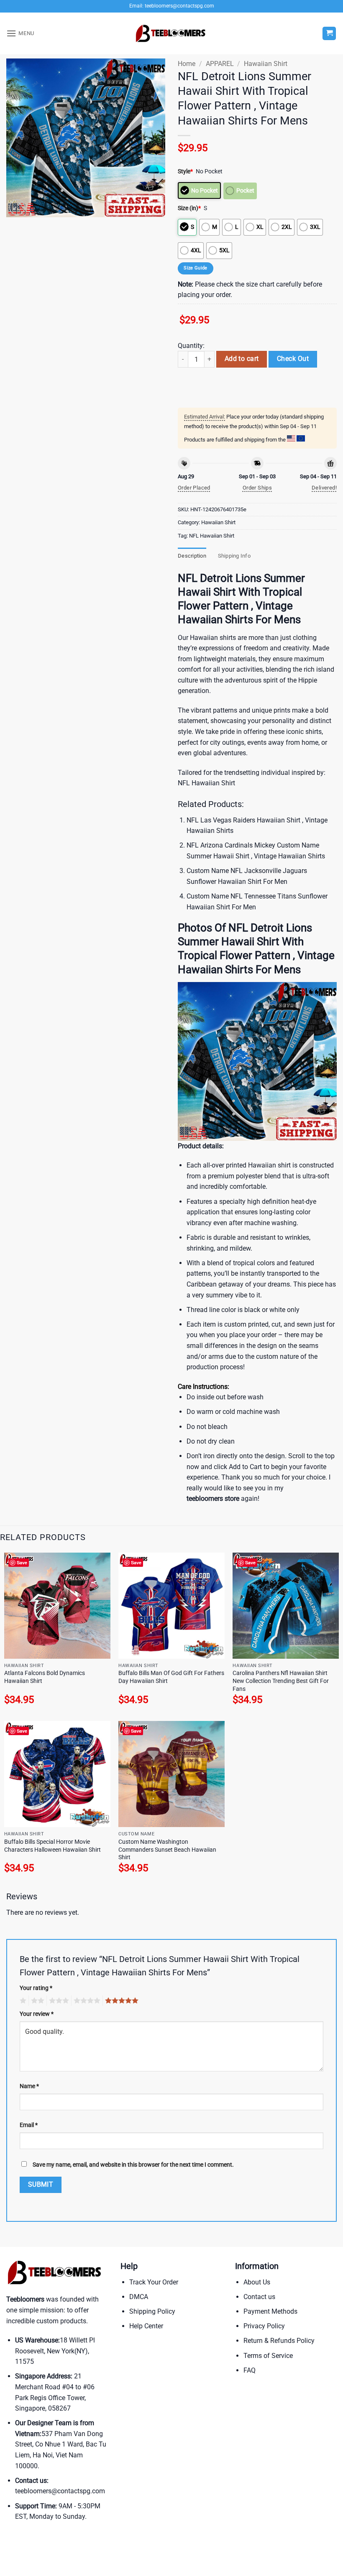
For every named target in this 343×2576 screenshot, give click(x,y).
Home (187, 64)
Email (29, 2125)
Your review (37, 2014)
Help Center (146, 2326)
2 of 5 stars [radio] (36, 2001)
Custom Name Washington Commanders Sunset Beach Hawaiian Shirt (167, 1850)
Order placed (194, 488)
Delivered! (324, 488)
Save (22, 1562)
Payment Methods (270, 2311)
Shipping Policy (152, 2311)
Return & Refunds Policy (279, 2341)
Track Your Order (154, 2282)
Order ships (257, 488)
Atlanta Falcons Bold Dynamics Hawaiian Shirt (45, 1677)
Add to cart (242, 359)
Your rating (36, 1988)
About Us (257, 2282)
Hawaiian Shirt (266, 64)
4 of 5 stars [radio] (86, 2001)
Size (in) (189, 208)
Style (185, 171)
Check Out (293, 359)
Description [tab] (192, 556)
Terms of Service (268, 2356)
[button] (20, 33)
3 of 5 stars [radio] (58, 2001)
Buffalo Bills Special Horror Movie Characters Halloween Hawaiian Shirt (52, 1846)
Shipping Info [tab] (234, 556)
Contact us (259, 2297)
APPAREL (220, 64)
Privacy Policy (264, 2326)
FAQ (250, 2370)
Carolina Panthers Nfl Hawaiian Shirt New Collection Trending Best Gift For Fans (281, 1681)
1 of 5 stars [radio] (22, 2001)
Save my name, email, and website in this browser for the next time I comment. (133, 2165)
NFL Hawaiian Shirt (212, 536)
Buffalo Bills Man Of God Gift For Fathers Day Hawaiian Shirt (171, 1677)
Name (29, 2086)
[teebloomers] (171, 34)
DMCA (139, 2297)
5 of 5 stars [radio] (120, 2001)
